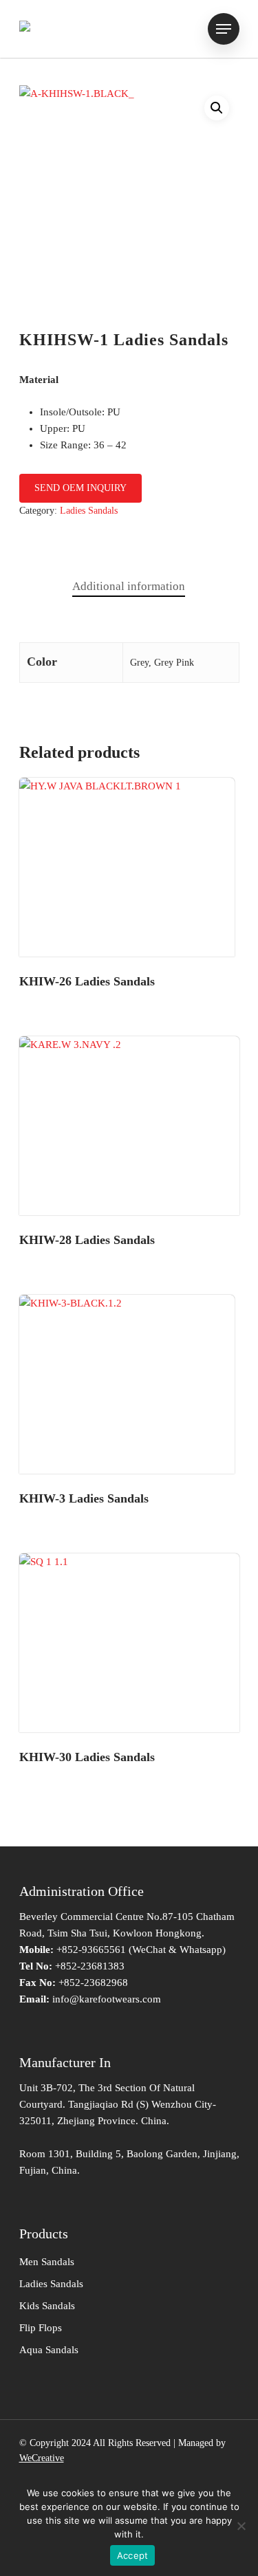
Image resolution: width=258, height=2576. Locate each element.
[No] (241, 2526)
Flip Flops (41, 2328)
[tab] (129, 587)
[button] (217, 108)
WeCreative (42, 2458)
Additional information (129, 586)
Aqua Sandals (49, 2350)
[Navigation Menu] (224, 29)
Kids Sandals (47, 2306)
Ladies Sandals (89, 511)
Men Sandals (47, 2262)
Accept (133, 2555)
